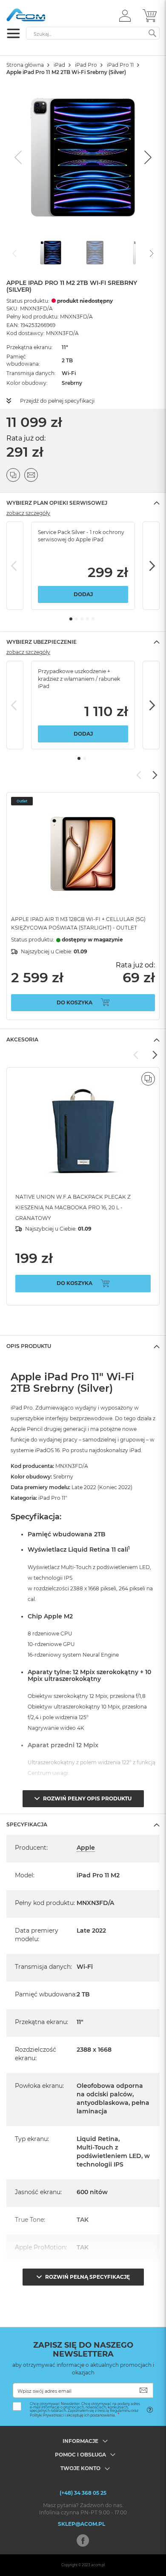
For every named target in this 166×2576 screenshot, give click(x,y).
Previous (15, 566)
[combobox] (93, 33)
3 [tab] (82, 619)
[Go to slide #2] (95, 253)
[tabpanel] (83, 566)
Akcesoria (22, 1039)
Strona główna (25, 65)
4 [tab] (87, 619)
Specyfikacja (27, 1824)
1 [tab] (71, 619)
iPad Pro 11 (120, 65)
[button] (125, 15)
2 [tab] (76, 619)
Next (151, 566)
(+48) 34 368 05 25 (83, 2493)
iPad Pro (86, 65)
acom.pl (98, 2565)
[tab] (83, 503)
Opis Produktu (29, 1346)
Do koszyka (74, 1002)
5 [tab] (93, 619)
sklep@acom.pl (82, 2524)
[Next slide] (147, 157)
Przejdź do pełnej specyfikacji (57, 401)
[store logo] (43, 15)
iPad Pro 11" (53, 1498)
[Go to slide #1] (51, 253)
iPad (59, 65)
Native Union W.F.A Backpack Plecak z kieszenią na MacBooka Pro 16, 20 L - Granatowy (73, 1207)
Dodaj (83, 594)
